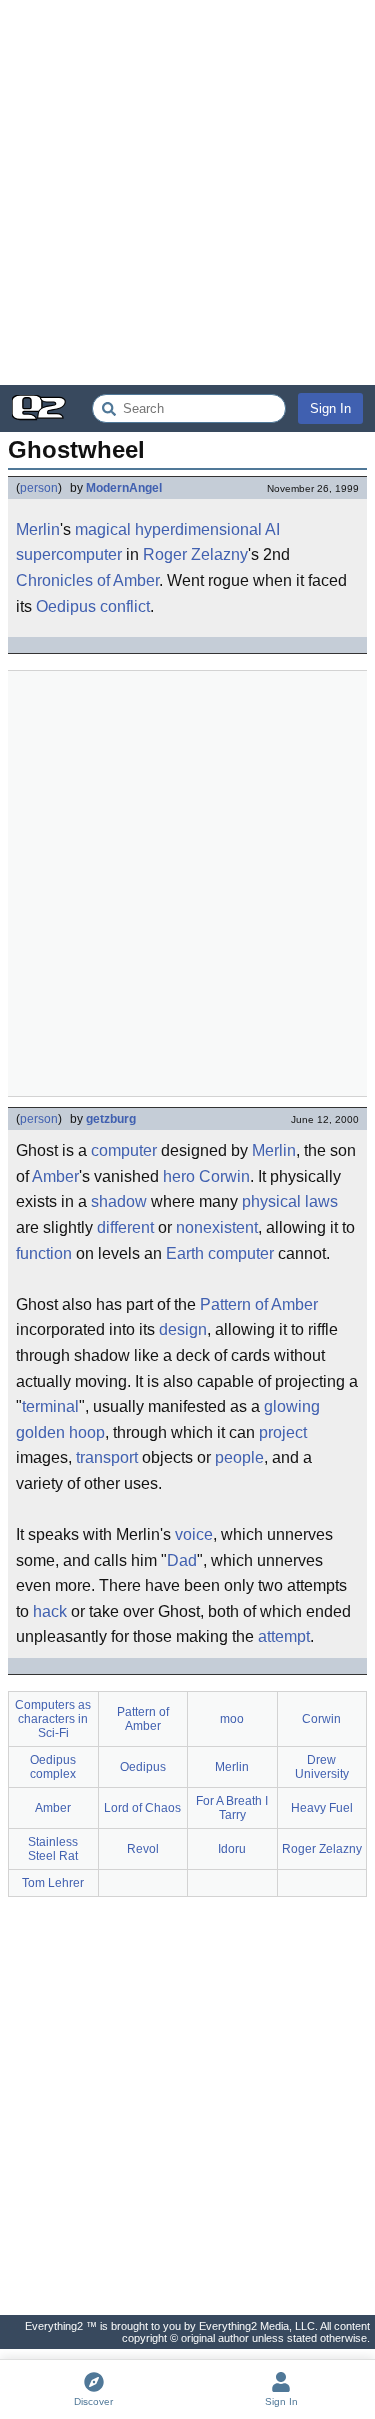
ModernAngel (124, 488)
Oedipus (143, 1767)
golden (40, 1432)
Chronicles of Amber (87, 580)
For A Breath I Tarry (232, 1808)
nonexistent (217, 1227)
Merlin (38, 529)
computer (124, 1150)
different (125, 1227)
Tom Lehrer (53, 1883)
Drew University (322, 1767)
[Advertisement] (187, 192)
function (44, 1253)
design (183, 1329)
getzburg (111, 1119)
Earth (185, 1253)
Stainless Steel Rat (53, 1849)
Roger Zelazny (195, 554)
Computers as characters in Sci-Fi (53, 1719)
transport (107, 1457)
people (239, 1457)
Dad (182, 1560)
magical (103, 529)
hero (179, 1176)
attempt (284, 1636)
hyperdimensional (198, 529)
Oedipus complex (53, 1767)
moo (232, 1719)
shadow (119, 1201)
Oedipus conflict (93, 606)
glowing (292, 1406)
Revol (143, 1849)
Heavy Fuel (322, 1808)
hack (50, 1611)
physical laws (290, 1201)
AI (272, 529)
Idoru (232, 1849)
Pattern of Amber (259, 1304)
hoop (87, 1432)
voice (194, 1534)
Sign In (330, 408)
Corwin (224, 1176)
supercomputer (69, 554)
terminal (50, 1406)
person (39, 488)
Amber (55, 1176)
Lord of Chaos (142, 1808)
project (283, 1432)
